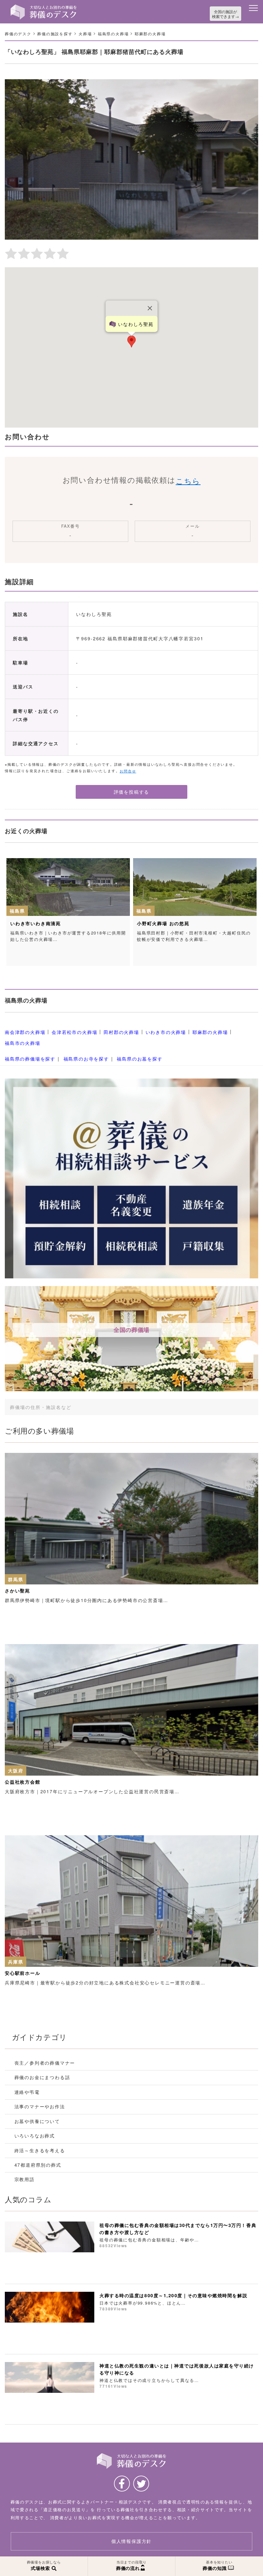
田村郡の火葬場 (121, 1032)
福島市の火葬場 (23, 1043)
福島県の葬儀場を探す (30, 1059)
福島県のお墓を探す (140, 1059)
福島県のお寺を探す (86, 1059)
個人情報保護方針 (131, 2541)
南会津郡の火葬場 (25, 1032)
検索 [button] (229, 1407)
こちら (188, 481)
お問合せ (128, 771)
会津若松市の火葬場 (74, 1032)
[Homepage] (44, 7)
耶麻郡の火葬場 (210, 1032)
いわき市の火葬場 (166, 1032)
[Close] (150, 308)
